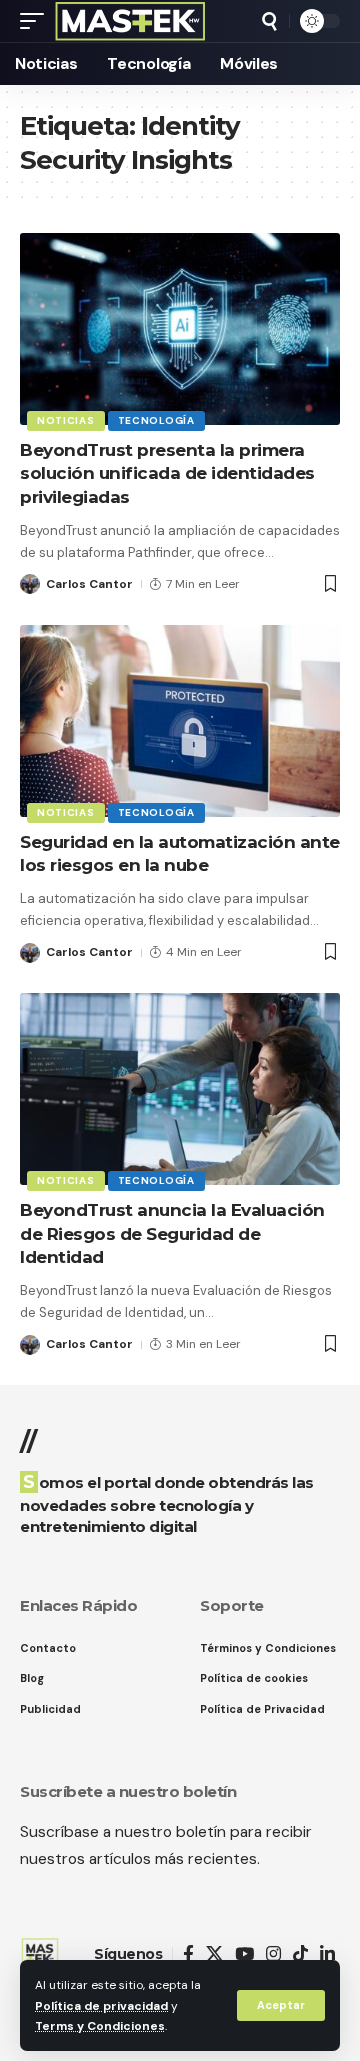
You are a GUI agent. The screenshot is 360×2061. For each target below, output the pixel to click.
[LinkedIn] (327, 1954)
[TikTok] (300, 1954)
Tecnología (156, 420)
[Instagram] (273, 1954)
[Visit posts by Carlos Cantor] (30, 584)
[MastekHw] (130, 21)
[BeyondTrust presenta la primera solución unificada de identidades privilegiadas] (180, 329)
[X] (214, 1954)
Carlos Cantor (89, 584)
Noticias (66, 420)
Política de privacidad (101, 2006)
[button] (281, 2005)
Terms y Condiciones (100, 2026)
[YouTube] (244, 1954)
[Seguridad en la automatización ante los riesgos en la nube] (180, 721)
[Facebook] (188, 1954)
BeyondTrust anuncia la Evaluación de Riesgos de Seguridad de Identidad (172, 1234)
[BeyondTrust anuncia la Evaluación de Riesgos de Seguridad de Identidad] (180, 1089)
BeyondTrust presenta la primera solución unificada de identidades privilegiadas (167, 474)
